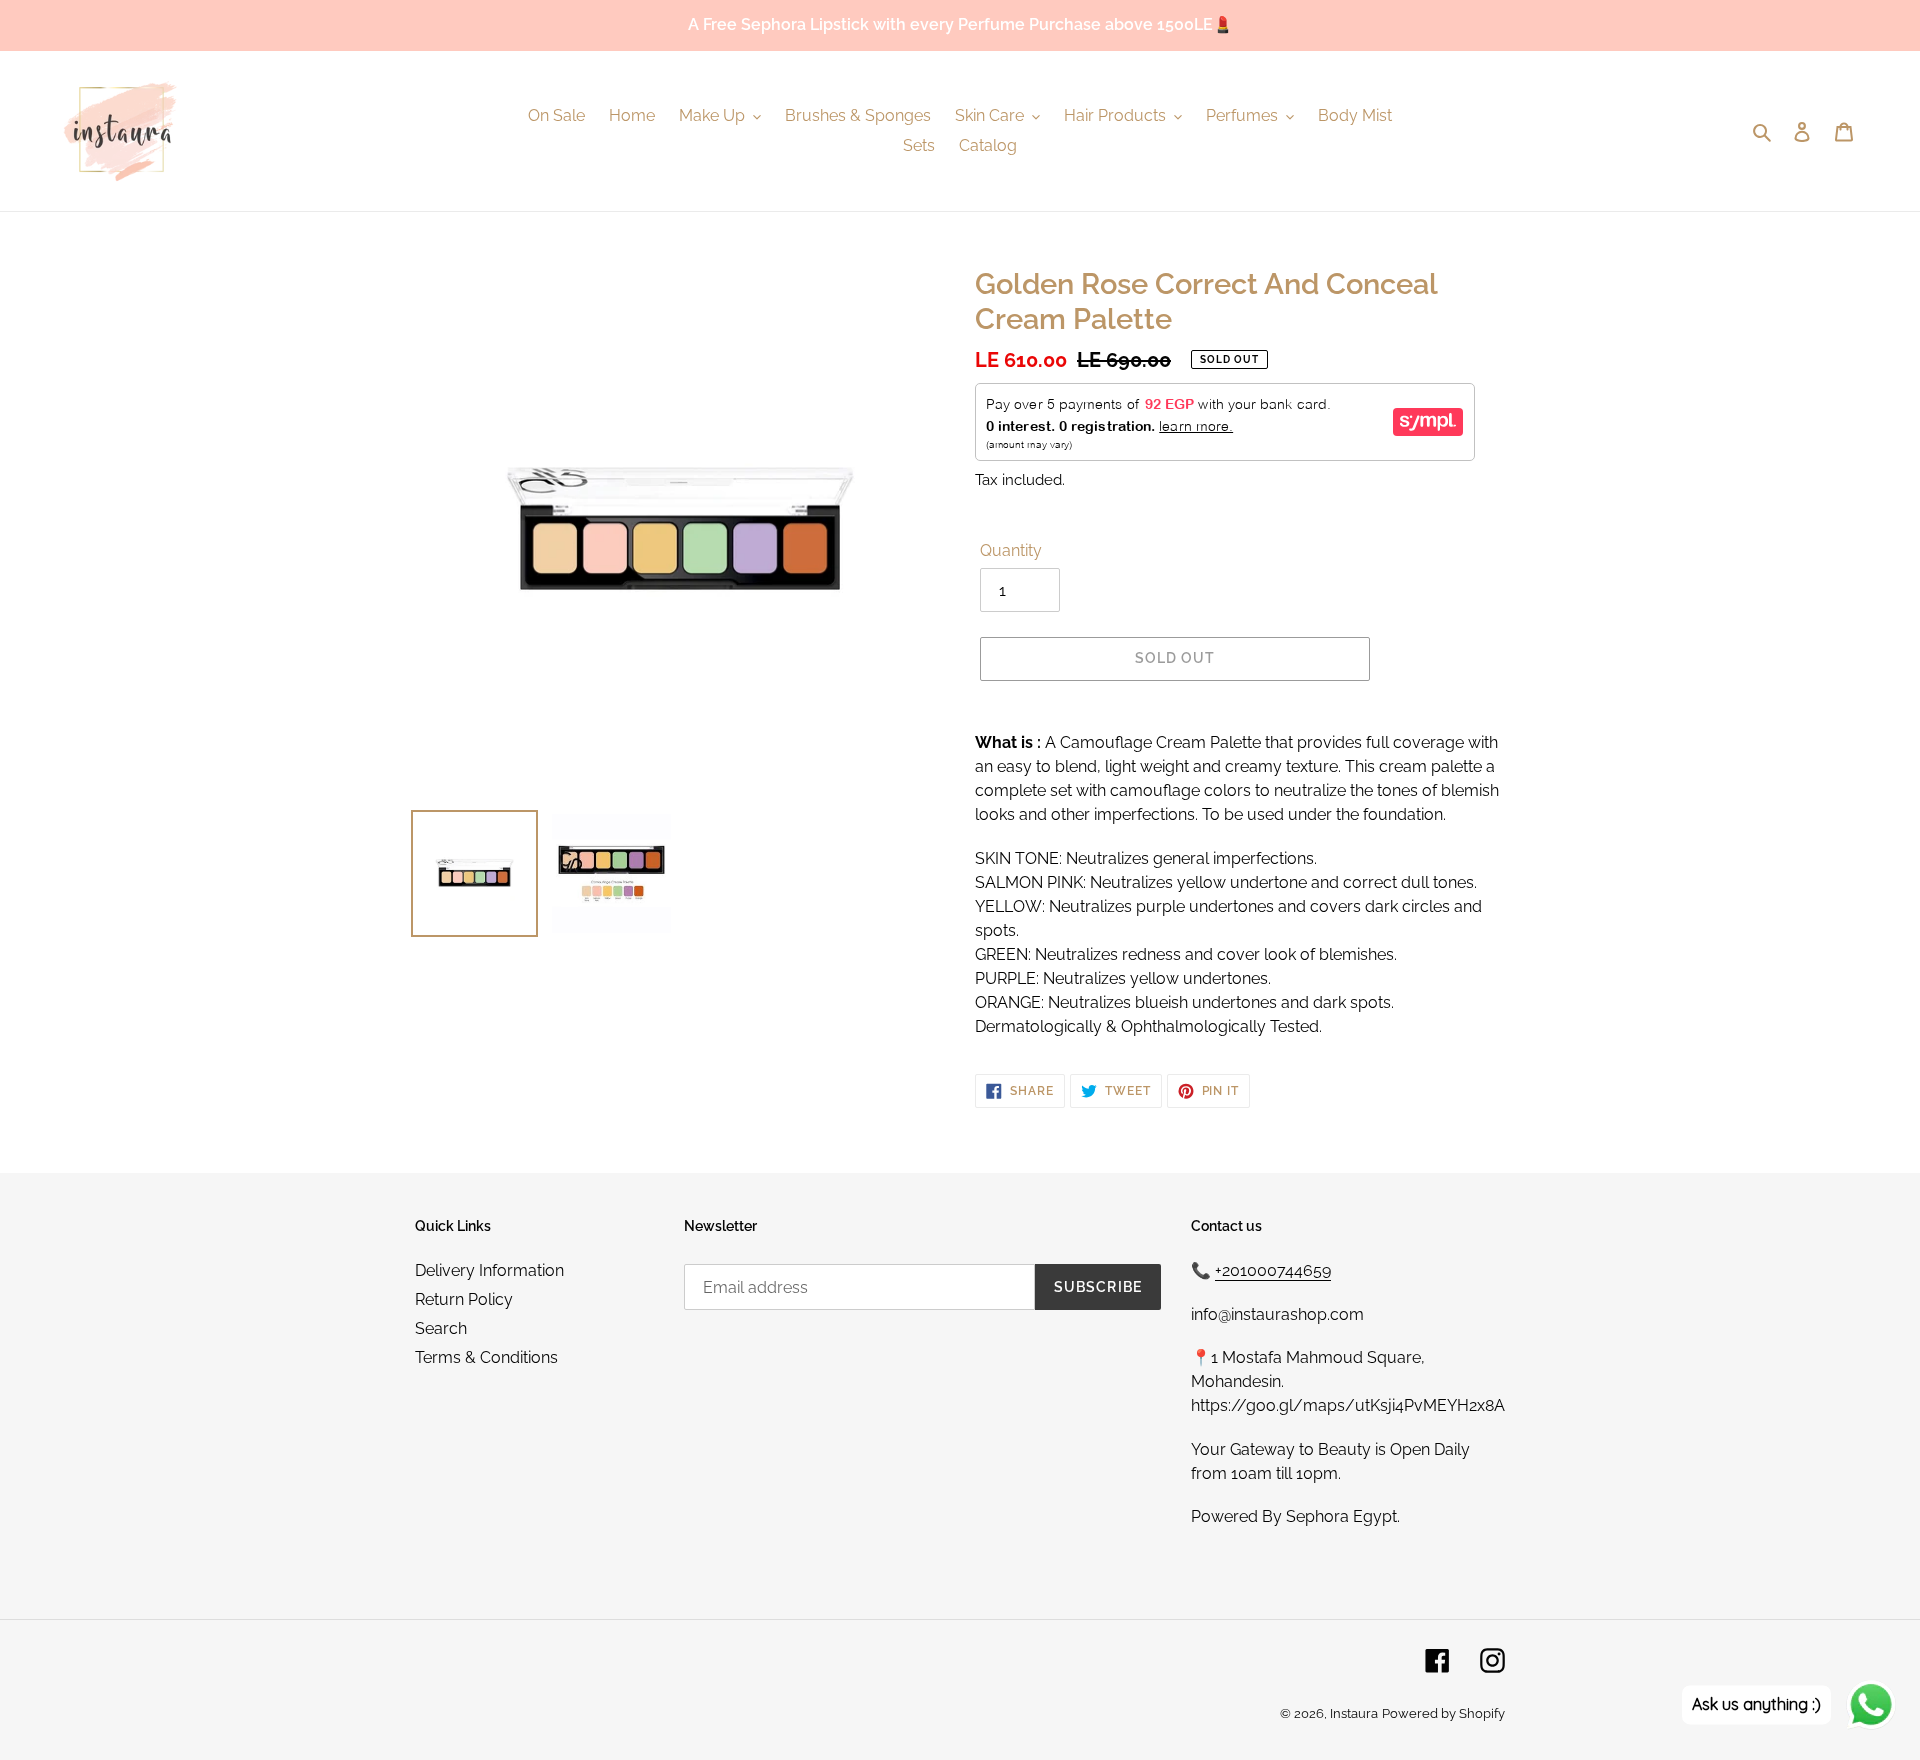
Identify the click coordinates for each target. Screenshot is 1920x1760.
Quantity (1011, 550)
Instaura (1354, 1713)
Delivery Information (489, 1270)
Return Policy (464, 1299)
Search (441, 1328)
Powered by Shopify (1443, 1713)
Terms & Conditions (486, 1357)
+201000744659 (1273, 1270)
